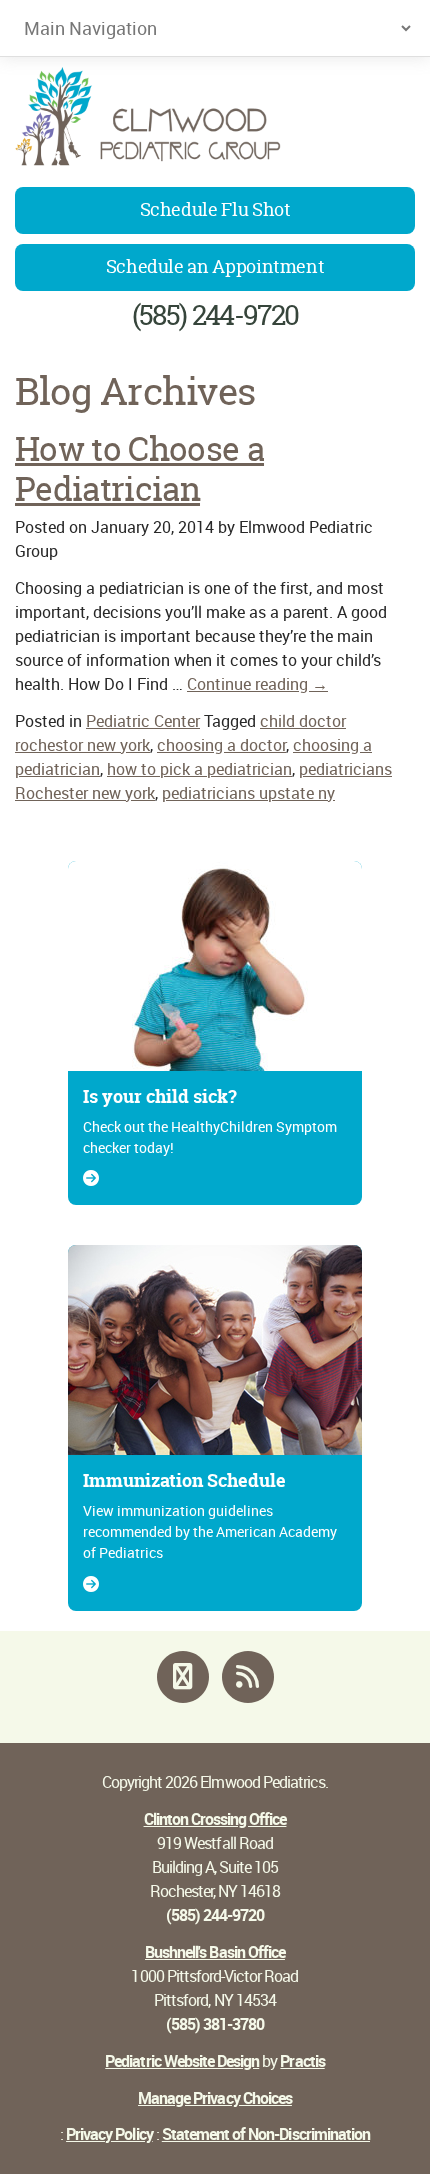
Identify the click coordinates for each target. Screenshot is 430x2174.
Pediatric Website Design (182, 2061)
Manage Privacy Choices (215, 2098)
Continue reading (257, 684)
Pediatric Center (143, 721)
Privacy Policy (109, 2134)
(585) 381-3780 (215, 2024)
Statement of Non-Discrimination (266, 2134)
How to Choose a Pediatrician (139, 469)
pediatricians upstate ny (248, 793)
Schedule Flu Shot (215, 209)
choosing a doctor (221, 745)
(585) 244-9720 (215, 315)
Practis (302, 2061)
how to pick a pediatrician (199, 769)
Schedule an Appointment (215, 266)
